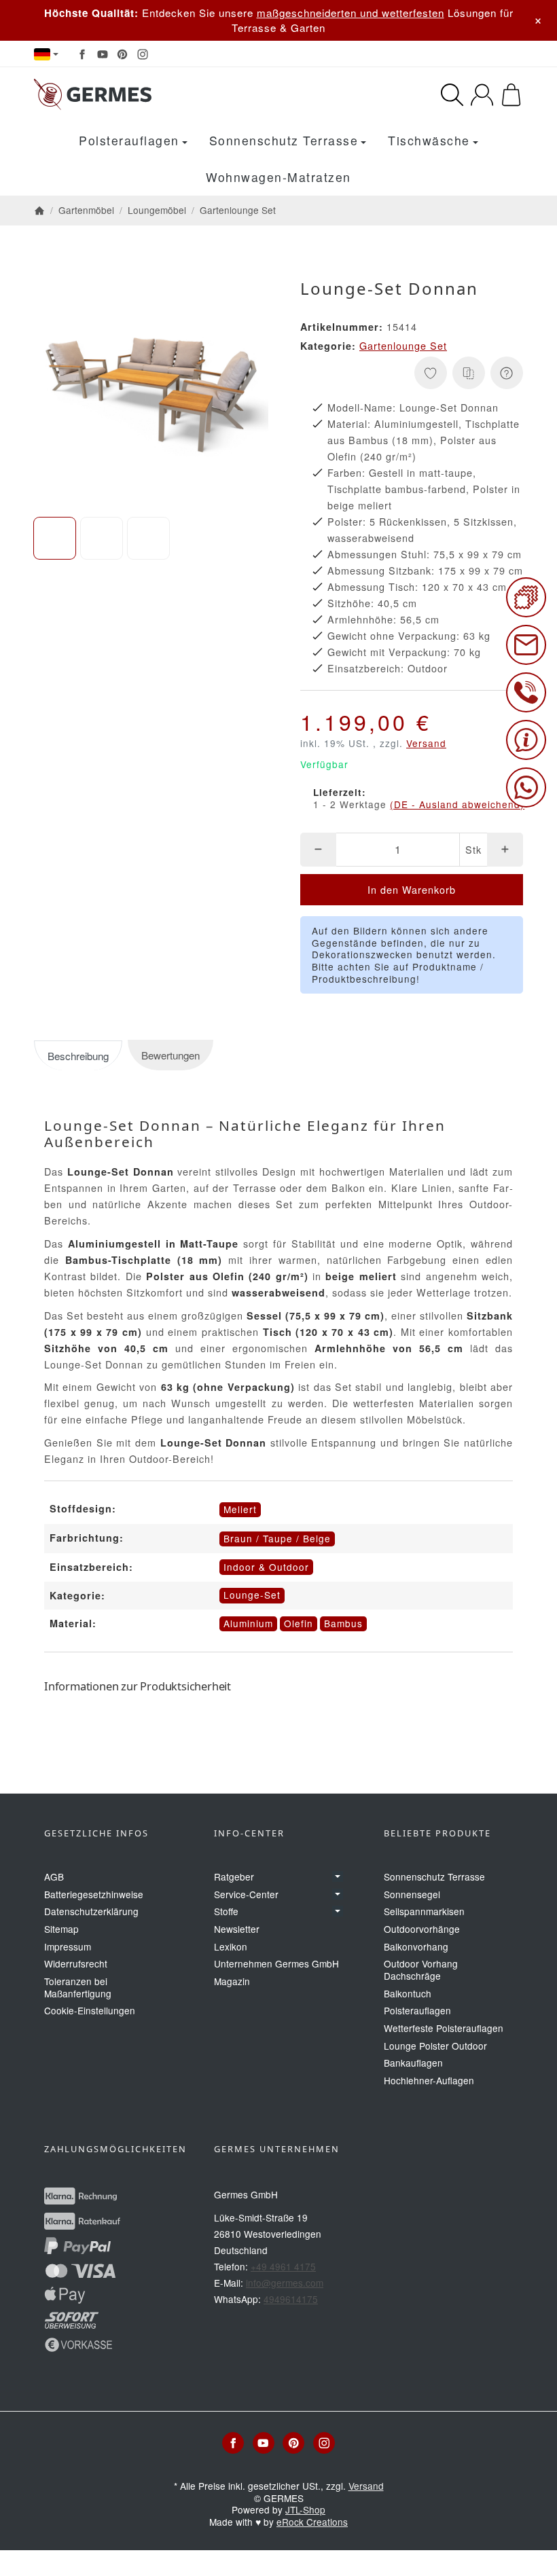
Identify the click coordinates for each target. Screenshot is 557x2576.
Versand (426, 743)
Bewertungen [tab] (170, 1055)
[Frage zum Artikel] (507, 373)
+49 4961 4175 (283, 2266)
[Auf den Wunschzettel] (431, 373)
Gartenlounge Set (403, 345)
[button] (55, 538)
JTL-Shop (305, 2509)
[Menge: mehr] (505, 850)
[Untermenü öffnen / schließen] (338, 1876)
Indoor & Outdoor (266, 1567)
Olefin (299, 1623)
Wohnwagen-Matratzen (278, 177)
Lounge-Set (252, 1595)
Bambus (343, 1623)
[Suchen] (452, 95)
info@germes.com (285, 2283)
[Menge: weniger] (318, 850)
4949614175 (291, 2299)
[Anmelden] (482, 95)
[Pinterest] (122, 54)
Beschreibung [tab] (78, 1056)
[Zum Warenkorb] (511, 95)
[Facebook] (82, 54)
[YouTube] (103, 54)
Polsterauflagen (129, 140)
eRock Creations (312, 2522)
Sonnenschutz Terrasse (284, 140)
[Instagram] (143, 54)
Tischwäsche (429, 140)
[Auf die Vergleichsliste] (469, 373)
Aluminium (248, 1623)
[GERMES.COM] (144, 94)
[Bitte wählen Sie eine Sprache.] (46, 54)
